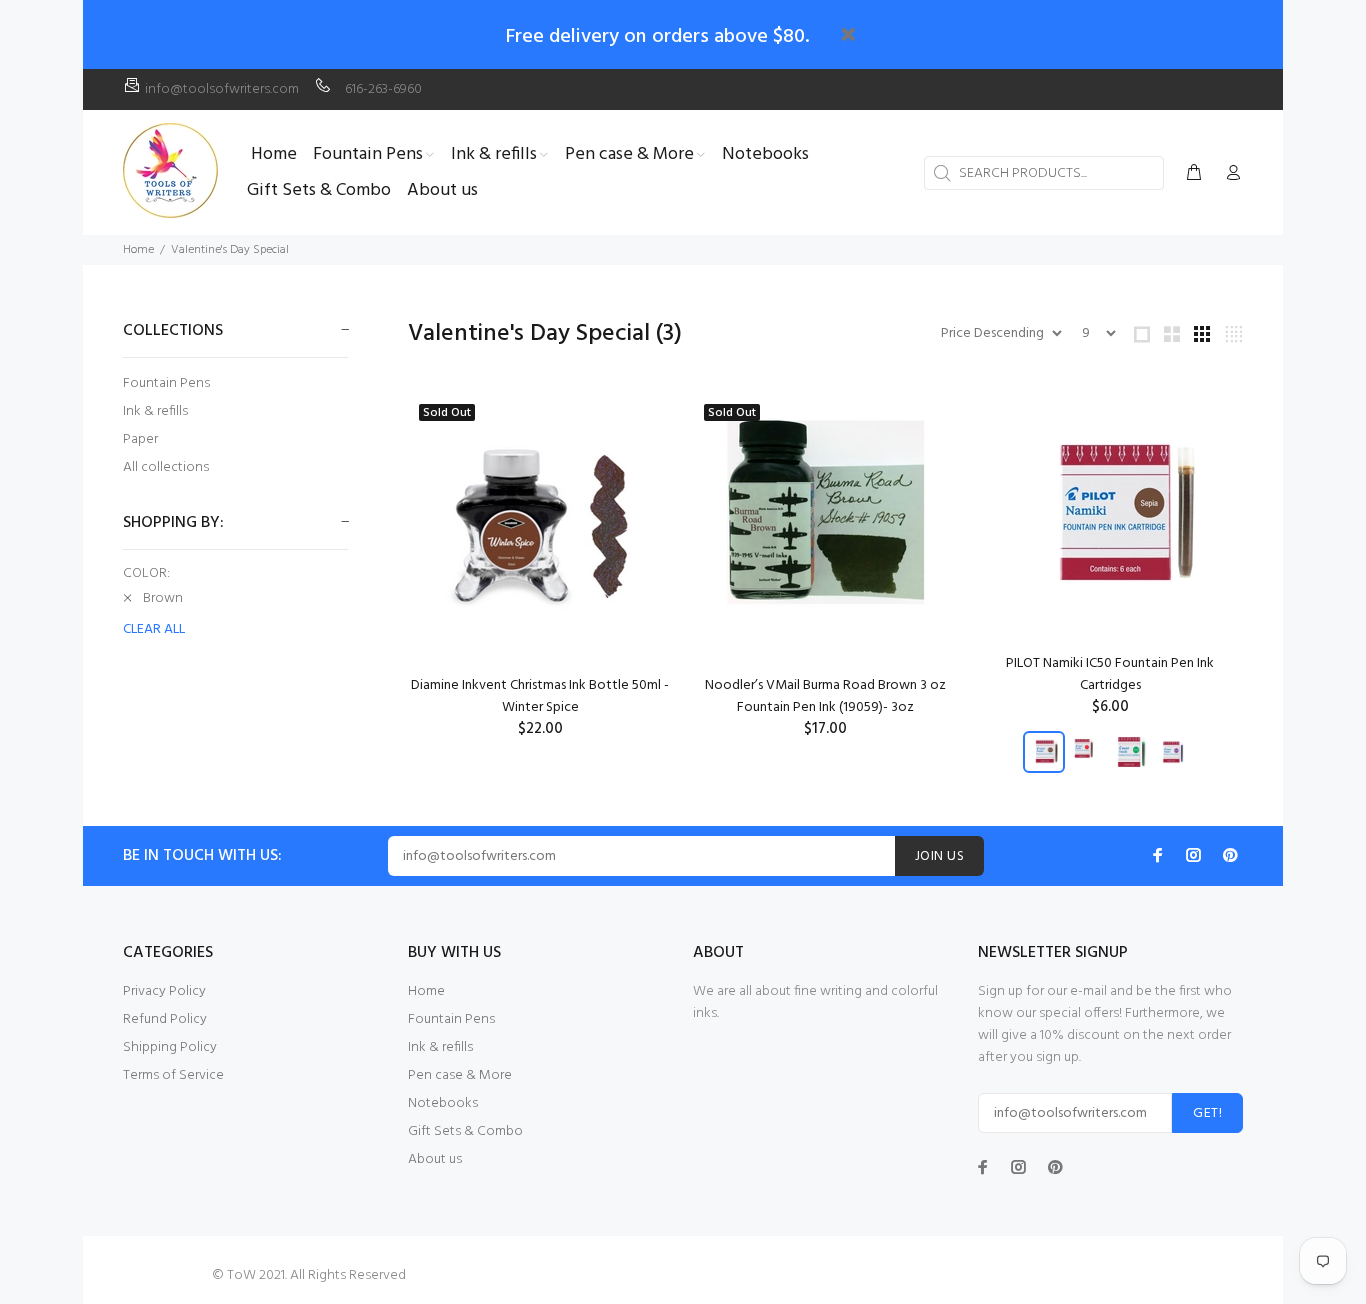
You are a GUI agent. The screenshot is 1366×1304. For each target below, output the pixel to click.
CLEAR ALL (154, 630)
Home (138, 250)
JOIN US (939, 856)
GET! (1207, 1113)
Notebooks (443, 1103)
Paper (140, 439)
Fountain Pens (166, 383)
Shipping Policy (170, 1047)
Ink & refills (155, 411)
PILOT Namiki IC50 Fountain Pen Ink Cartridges (1110, 674)
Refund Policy (165, 1019)
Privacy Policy (164, 991)
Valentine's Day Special (230, 250)
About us (435, 1159)
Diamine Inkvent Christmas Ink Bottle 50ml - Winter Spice (540, 696)
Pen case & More (460, 1075)
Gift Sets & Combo (465, 1131)
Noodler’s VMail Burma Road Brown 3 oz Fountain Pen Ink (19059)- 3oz (825, 696)
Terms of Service (173, 1075)
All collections (166, 466)
